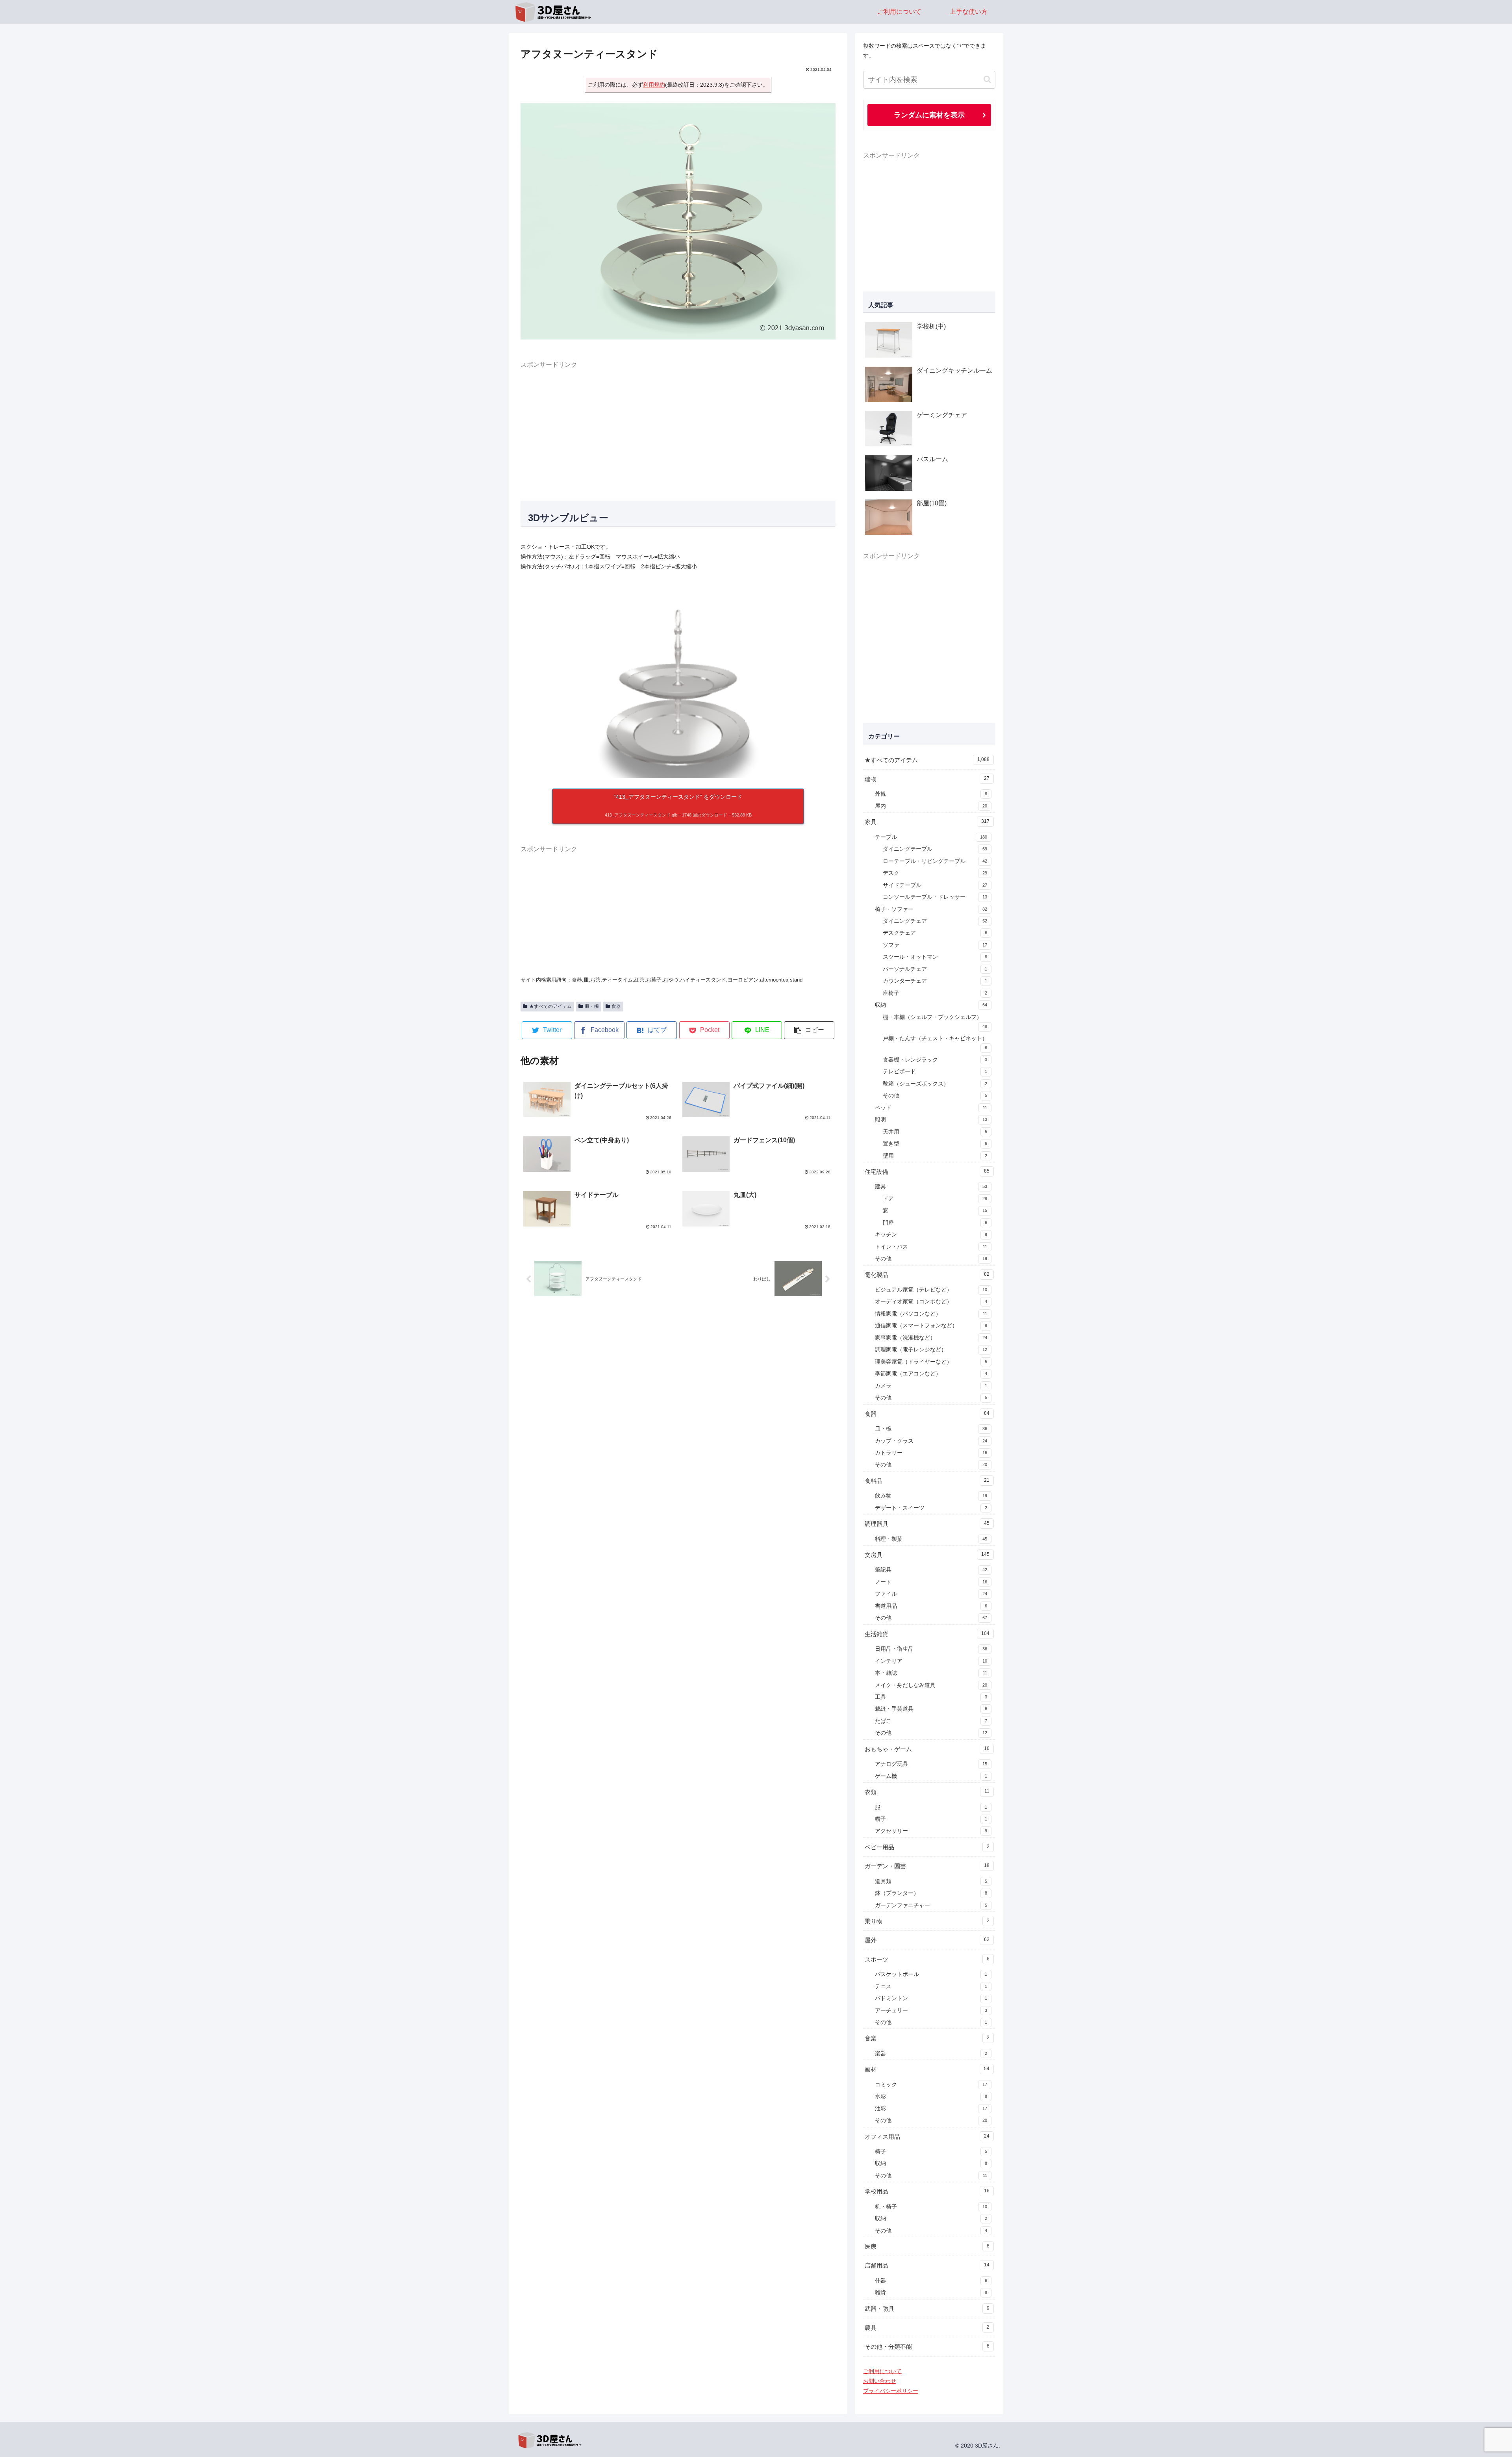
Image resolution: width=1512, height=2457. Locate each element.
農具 (927, 2328)
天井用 (935, 1132)
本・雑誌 (931, 1673)
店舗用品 (927, 2265)
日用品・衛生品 (931, 1649)
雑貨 (931, 2293)
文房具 (927, 1555)
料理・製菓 (931, 1539)
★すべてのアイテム (550, 1006)
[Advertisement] (678, 426)
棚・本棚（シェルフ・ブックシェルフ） (935, 1022)
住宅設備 (927, 1172)
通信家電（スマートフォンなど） (931, 1326)
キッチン (931, 1235)
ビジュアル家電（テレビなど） (931, 1290)
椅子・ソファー (931, 909)
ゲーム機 (931, 1776)
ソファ (935, 945)
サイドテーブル (935, 885)
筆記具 (931, 1570)
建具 (931, 1187)
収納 (931, 1005)
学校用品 (927, 2191)
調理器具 (927, 1524)
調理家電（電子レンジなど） (931, 1350)
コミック (931, 2085)
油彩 (931, 2109)
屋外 (927, 1940)
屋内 (931, 806)
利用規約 (654, 85)
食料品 (927, 1481)
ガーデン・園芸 (927, 1866)
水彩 (931, 2096)
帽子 (931, 1819)
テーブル (931, 837)
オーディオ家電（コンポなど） (931, 1302)
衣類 (927, 1792)
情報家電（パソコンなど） (931, 1314)
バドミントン (931, 1998)
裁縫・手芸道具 (931, 1709)
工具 (931, 1697)
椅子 (931, 2152)
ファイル (931, 1594)
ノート (931, 1582)
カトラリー (931, 1453)
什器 (931, 2281)
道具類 (931, 1881)
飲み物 (931, 1496)
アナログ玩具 (931, 1764)
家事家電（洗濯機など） (931, 1338)
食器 (616, 1006)
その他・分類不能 (927, 2347)
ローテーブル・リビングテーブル (935, 861)
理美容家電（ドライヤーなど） (931, 1362)
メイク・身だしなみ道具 (931, 1685)
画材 (927, 2069)
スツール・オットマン (935, 957)
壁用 (935, 1156)
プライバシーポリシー (891, 2391)
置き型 (935, 1144)
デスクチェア (935, 933)
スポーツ (927, 1959)
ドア (935, 1199)
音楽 (927, 2038)
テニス (931, 1987)
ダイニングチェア (935, 921)
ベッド (931, 1108)
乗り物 (927, 1921)
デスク (935, 873)
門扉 (935, 1223)
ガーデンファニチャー (931, 1905)
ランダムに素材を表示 (929, 115)
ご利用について (882, 2371)
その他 (935, 1096)
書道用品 (931, 1606)
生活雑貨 (927, 1634)
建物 (927, 779)
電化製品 (927, 1275)
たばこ (931, 1721)
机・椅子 (931, 2207)
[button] (809, 1030)
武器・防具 (927, 2309)
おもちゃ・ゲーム (927, 1749)
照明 (931, 1120)
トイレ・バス (931, 1247)
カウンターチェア (935, 981)
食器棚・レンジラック (935, 1060)
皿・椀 (592, 1006)
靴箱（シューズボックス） (935, 1084)
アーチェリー (931, 2011)
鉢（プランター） (931, 1893)
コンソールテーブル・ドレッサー (935, 897)
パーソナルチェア (935, 969)
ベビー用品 (927, 1847)
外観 (931, 794)
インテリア (931, 1661)
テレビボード (935, 1072)
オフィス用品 (927, 2137)
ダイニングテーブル (935, 849)
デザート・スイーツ (931, 1508)
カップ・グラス (931, 1441)
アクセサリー (931, 1831)
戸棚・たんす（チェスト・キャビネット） (935, 1043)
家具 (927, 822)
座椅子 (935, 993)
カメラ (931, 1386)
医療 (927, 2246)
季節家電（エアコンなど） (931, 1374)
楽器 (931, 2053)
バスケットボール (931, 1974)
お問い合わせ (880, 2381)
